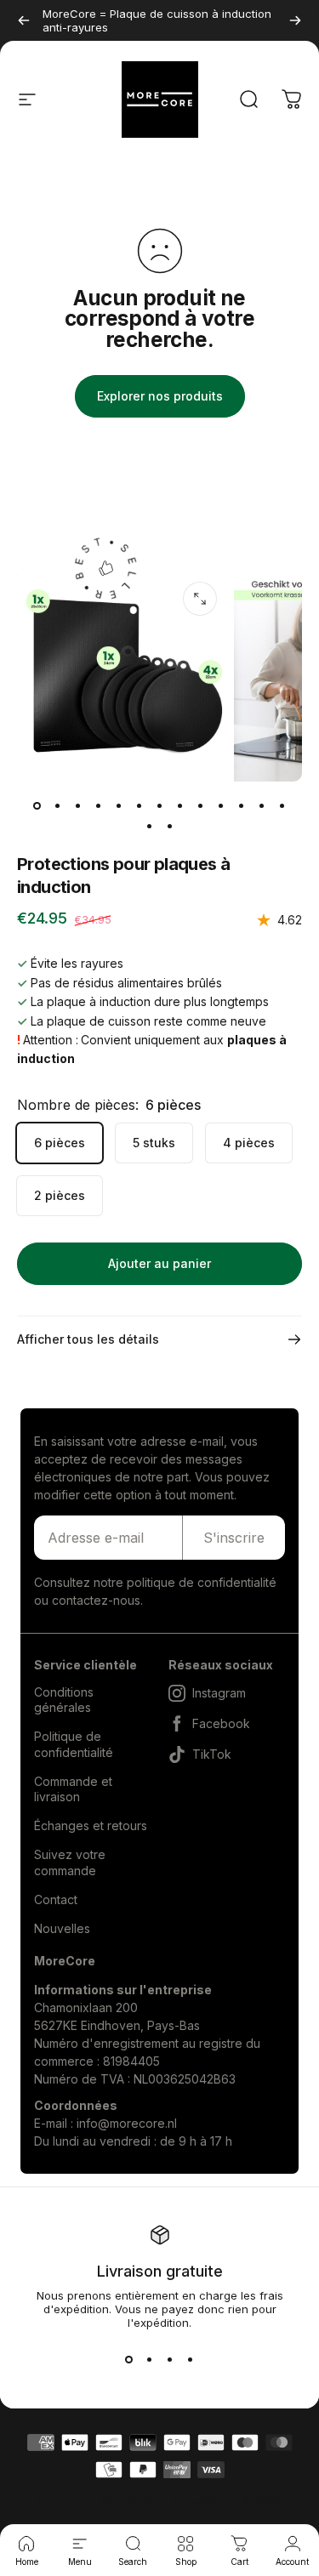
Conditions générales (64, 1700)
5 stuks (154, 1143)
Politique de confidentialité (74, 1744)
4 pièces (249, 1143)
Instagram (219, 1693)
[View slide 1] (129, 2360)
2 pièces (60, 1195)
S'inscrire (234, 1538)
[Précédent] (24, 20)
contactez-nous (96, 1600)
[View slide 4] (191, 2360)
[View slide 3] (170, 2360)
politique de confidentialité (202, 1582)
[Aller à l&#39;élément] (37, 805)
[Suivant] (295, 20)
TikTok (212, 1754)
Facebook (221, 1723)
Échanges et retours (91, 1825)
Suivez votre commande (70, 1862)
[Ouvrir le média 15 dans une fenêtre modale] (200, 599)
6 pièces (60, 1143)
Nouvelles (62, 1928)
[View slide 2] (150, 2360)
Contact (56, 1899)
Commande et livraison (73, 1789)
